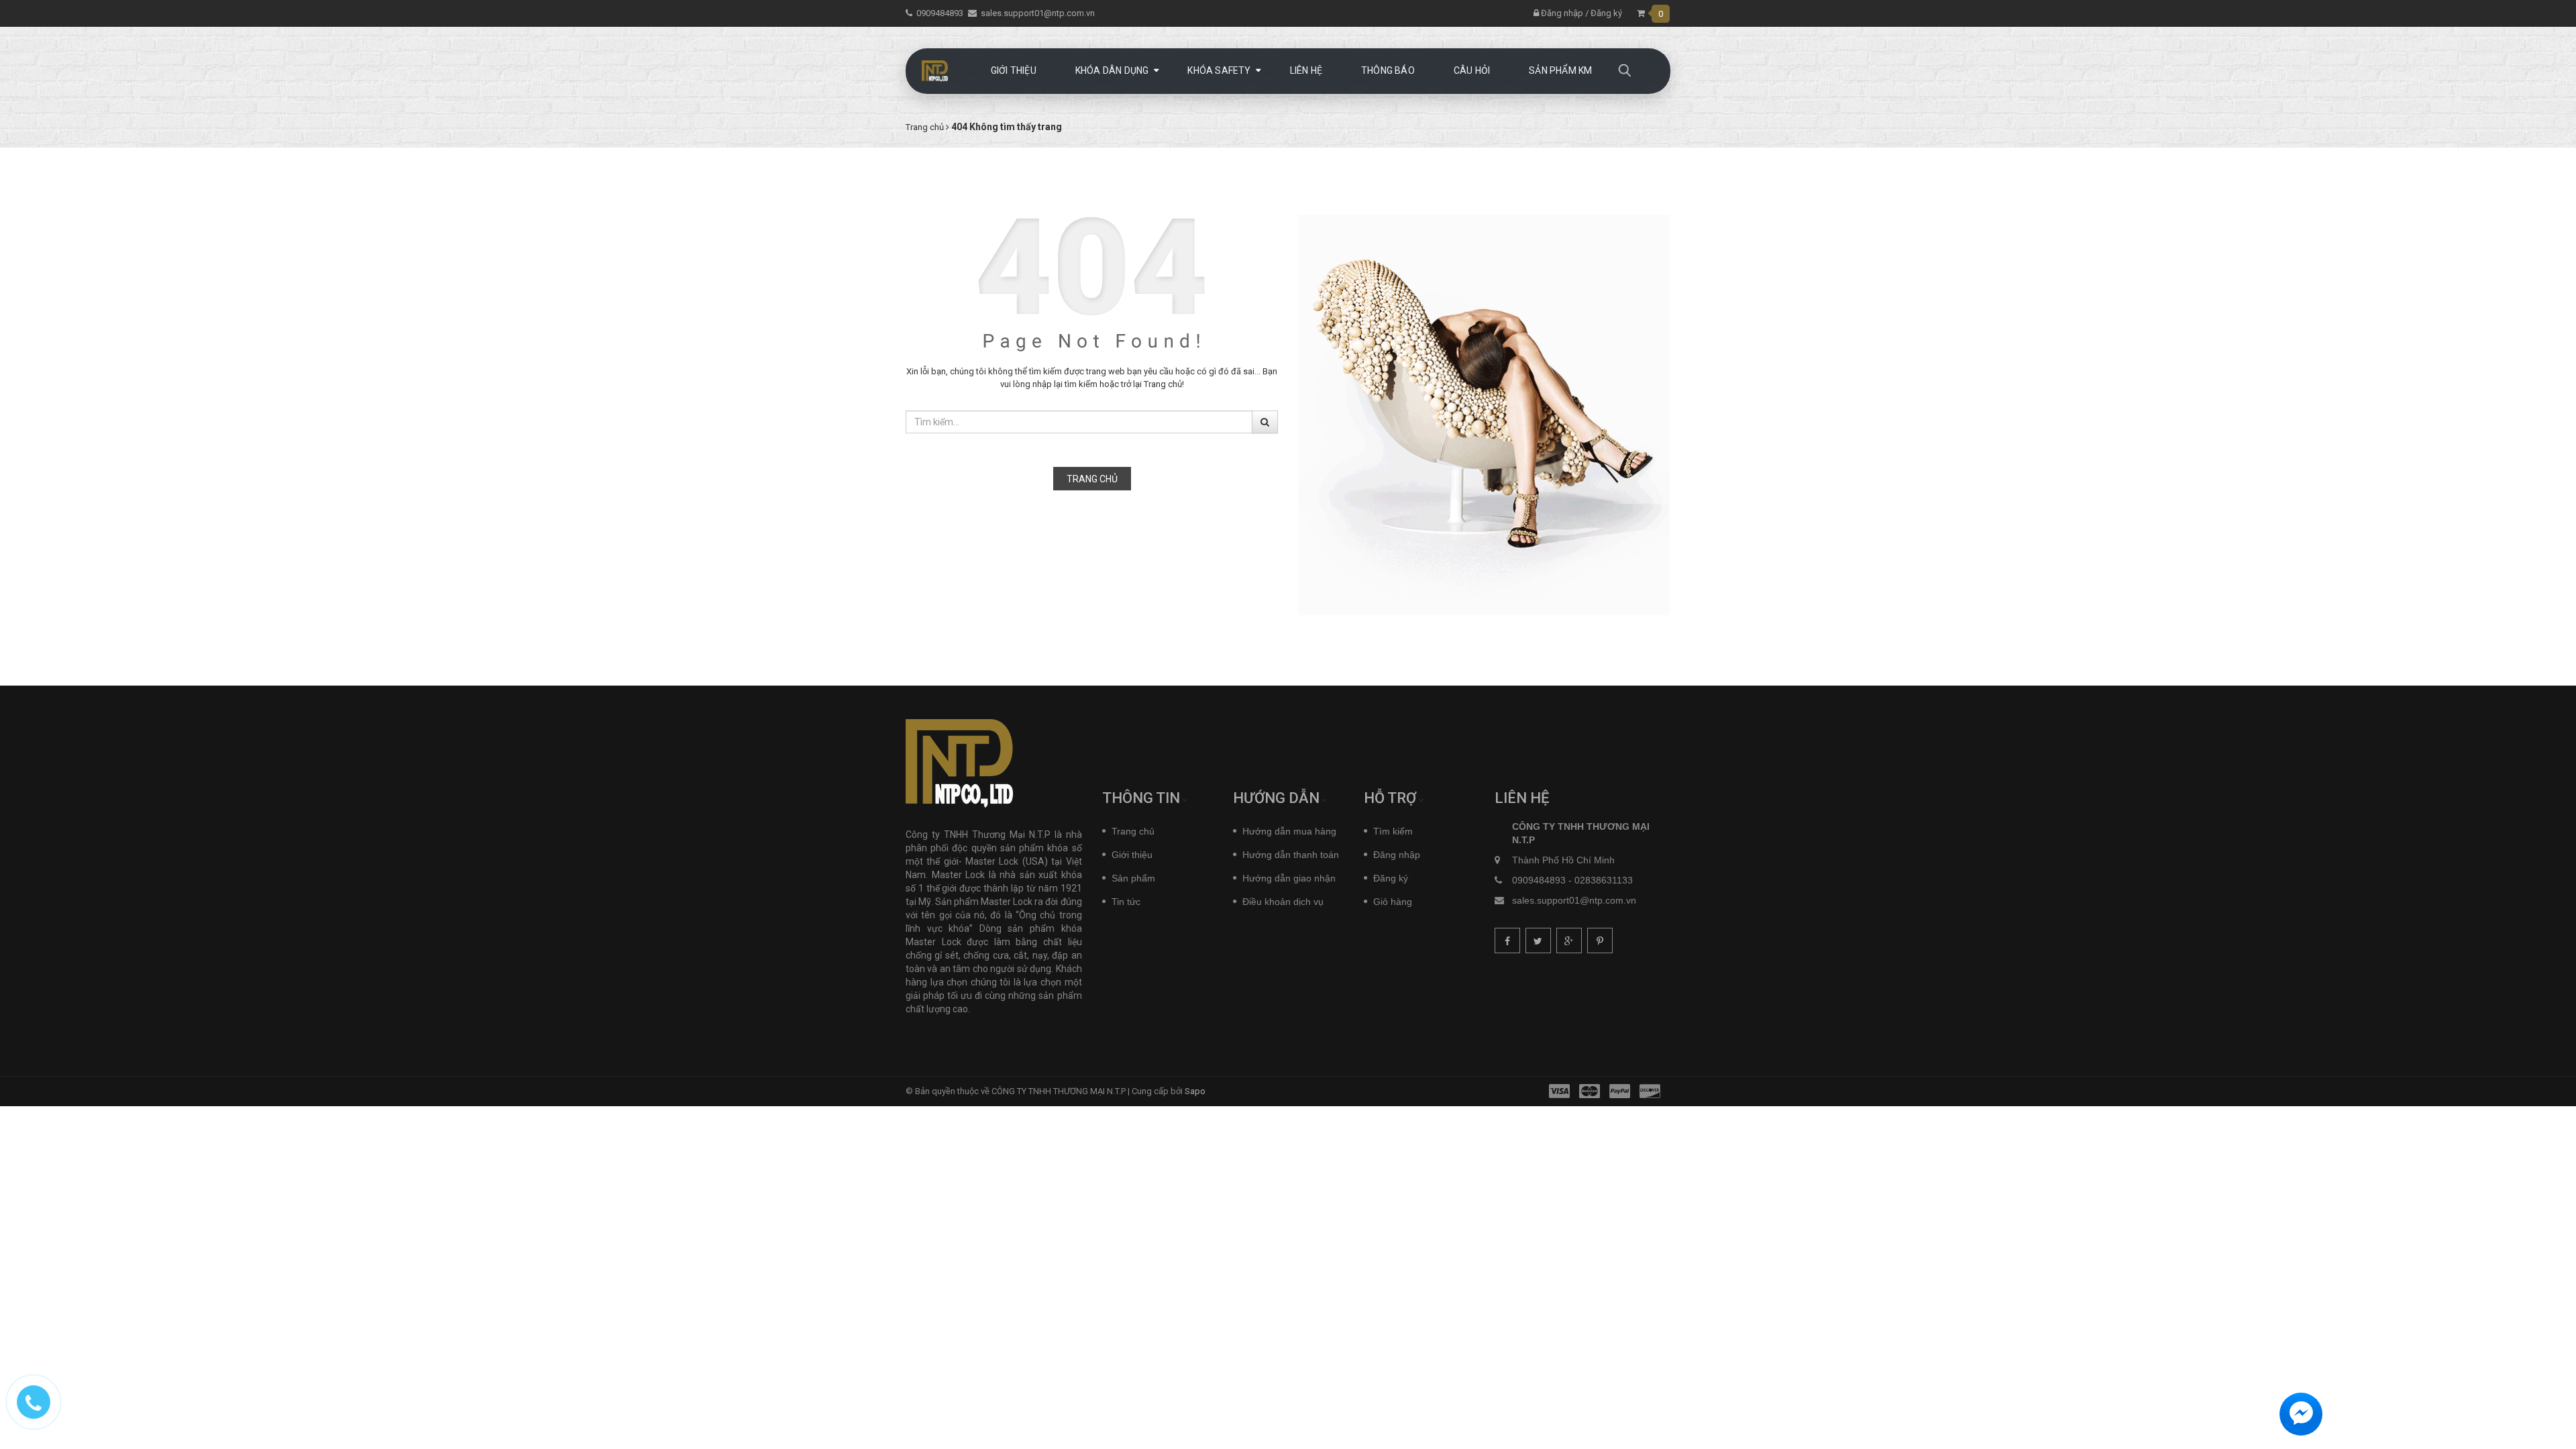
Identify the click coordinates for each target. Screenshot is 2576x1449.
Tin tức (1126, 902)
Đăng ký (1606, 13)
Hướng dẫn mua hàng (1289, 831)
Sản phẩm (1133, 878)
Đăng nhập (1561, 13)
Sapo (1195, 1091)
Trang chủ (1092, 479)
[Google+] (1569, 941)
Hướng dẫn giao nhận (1289, 878)
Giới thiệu (1132, 855)
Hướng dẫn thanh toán (1291, 855)
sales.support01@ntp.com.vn (1038, 13)
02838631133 (1604, 880)
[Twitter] (1538, 941)
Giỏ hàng (1393, 902)
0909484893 (940, 13)
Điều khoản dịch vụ (1283, 902)
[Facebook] (1507, 941)
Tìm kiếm (1393, 831)
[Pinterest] (1600, 941)
